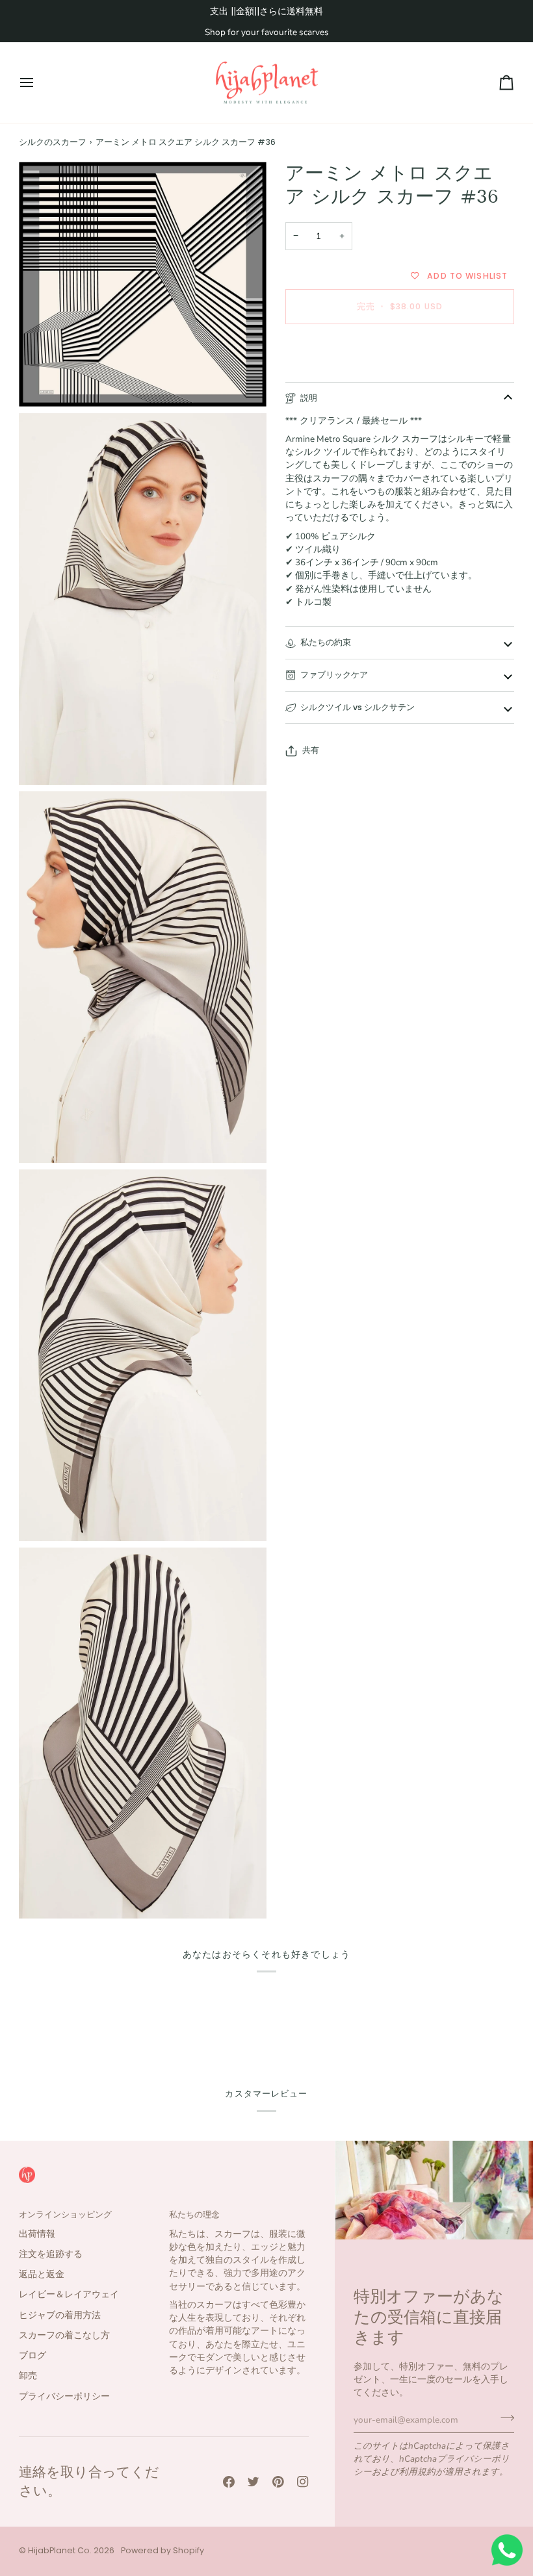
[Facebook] (229, 2482)
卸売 (28, 2376)
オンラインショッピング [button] (65, 2214)
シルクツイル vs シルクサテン (357, 707)
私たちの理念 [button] (194, 2214)
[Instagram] (303, 2482)
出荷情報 (37, 2234)
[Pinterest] (278, 2482)
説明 (309, 398)
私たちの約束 (326, 642)
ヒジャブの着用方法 (60, 2315)
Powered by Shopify (162, 2550)
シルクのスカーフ (53, 142)
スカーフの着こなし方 (64, 2335)
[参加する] (503, 2418)
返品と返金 (42, 2274)
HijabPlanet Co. (60, 2550)
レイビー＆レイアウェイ (69, 2294)
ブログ (32, 2355)
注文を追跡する (51, 2254)
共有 (311, 750)
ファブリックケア (334, 675)
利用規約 (417, 2472)
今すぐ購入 (400, 351)
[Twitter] (253, 2482)
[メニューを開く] (38, 83)
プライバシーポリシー (64, 2396)
